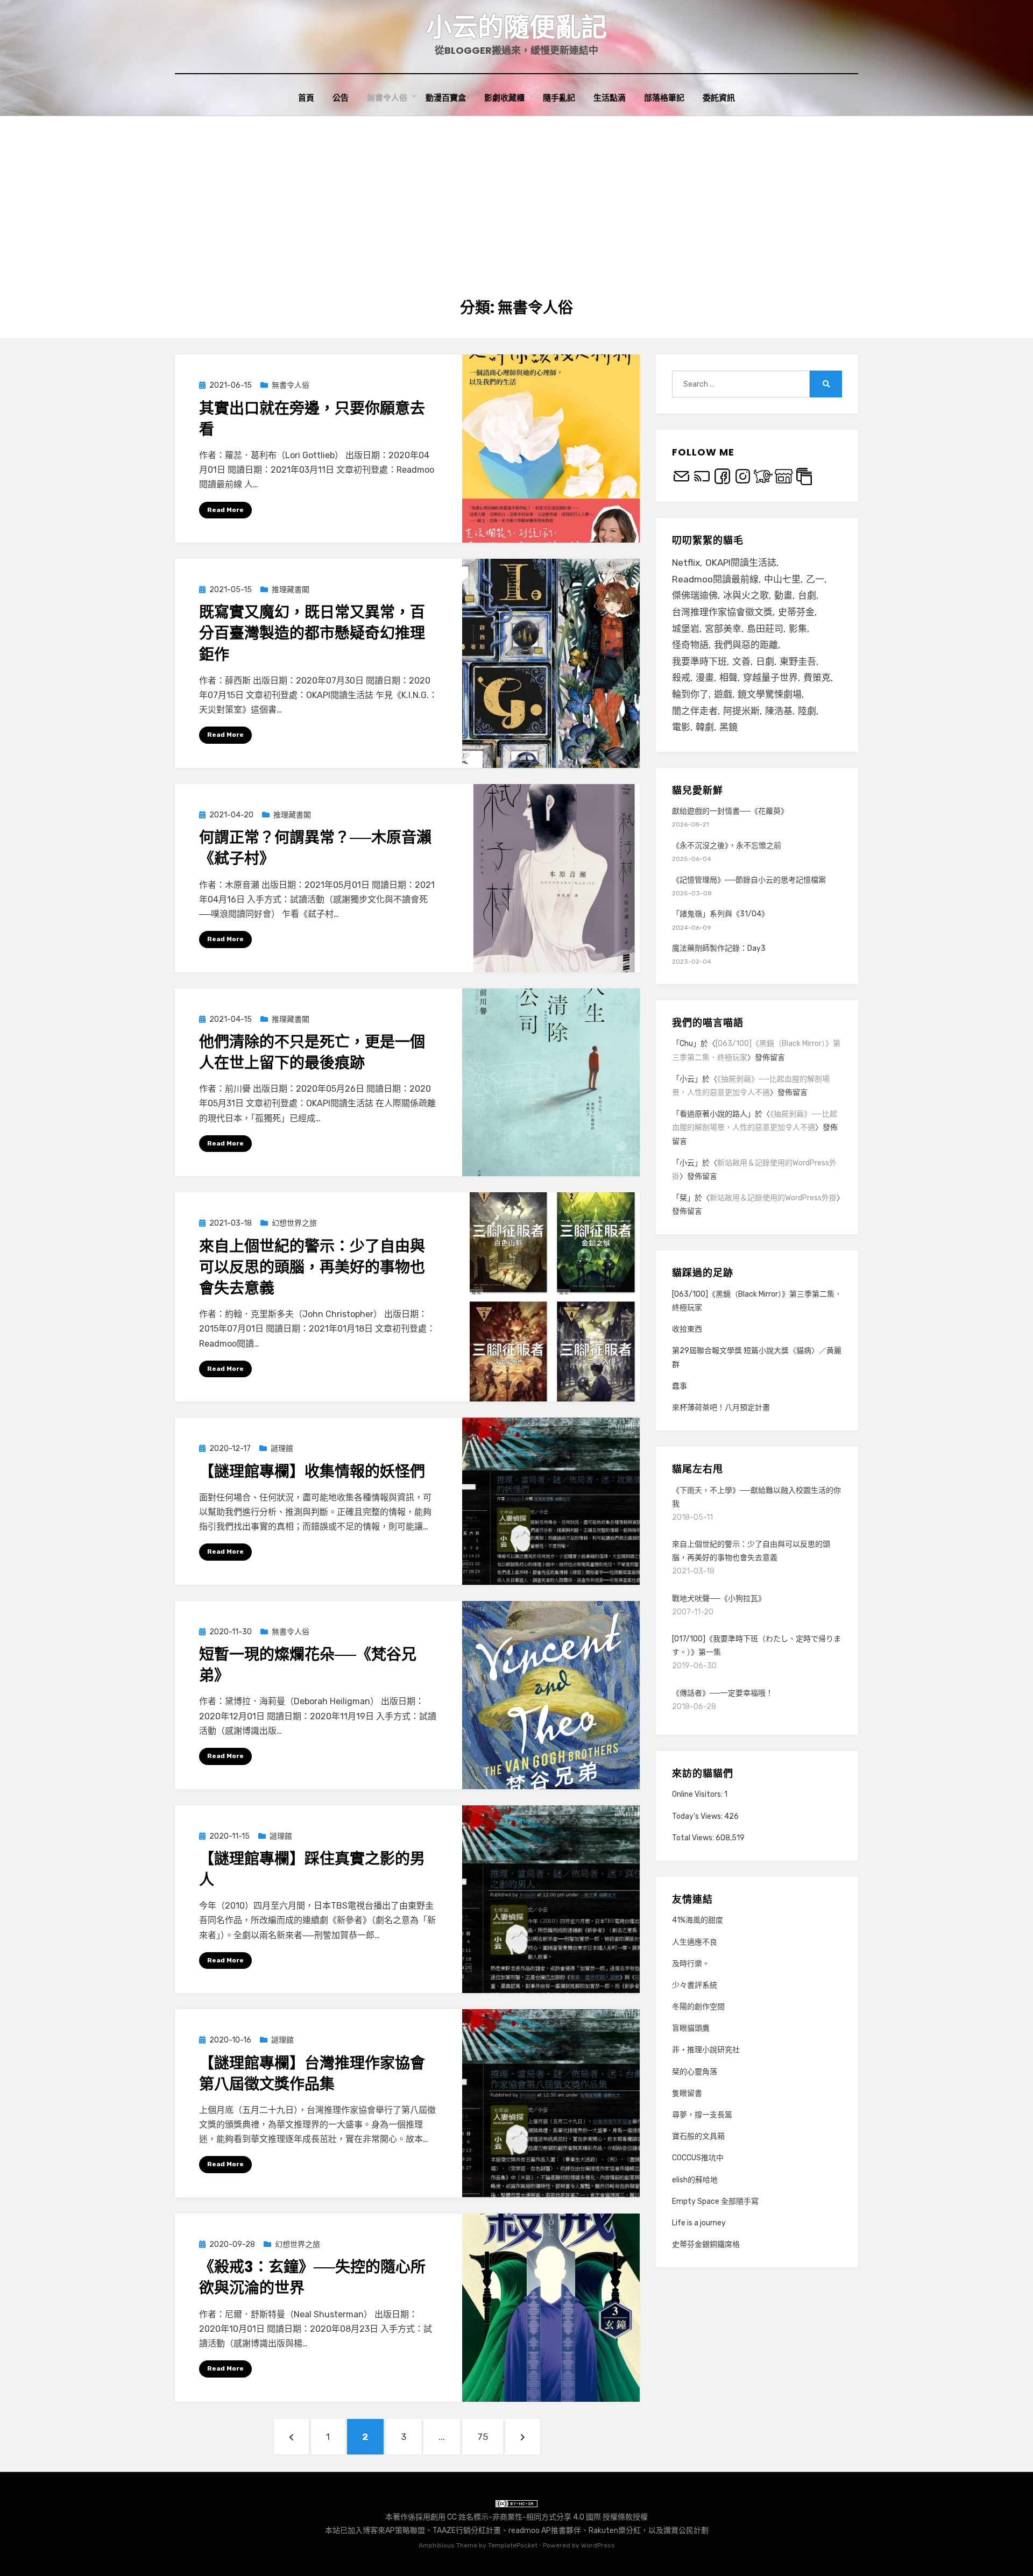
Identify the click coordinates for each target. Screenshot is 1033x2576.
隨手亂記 (559, 98)
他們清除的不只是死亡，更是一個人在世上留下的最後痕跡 (312, 1052)
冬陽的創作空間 (698, 2007)
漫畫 (705, 678)
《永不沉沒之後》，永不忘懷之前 (727, 846)
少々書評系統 (695, 1985)
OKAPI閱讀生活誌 (741, 563)
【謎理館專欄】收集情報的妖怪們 (312, 1472)
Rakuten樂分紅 (615, 2531)
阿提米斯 (741, 711)
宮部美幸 (723, 629)
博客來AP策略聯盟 (394, 2531)
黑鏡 (728, 727)
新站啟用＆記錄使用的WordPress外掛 (773, 1198)
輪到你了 (690, 694)
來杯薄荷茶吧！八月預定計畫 (721, 1408)
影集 (798, 629)
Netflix (686, 563)
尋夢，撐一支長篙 (702, 2115)
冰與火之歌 (746, 595)
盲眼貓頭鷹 (691, 2028)
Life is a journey (699, 2223)
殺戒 (681, 678)
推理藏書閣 (291, 590)
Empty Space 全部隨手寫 (715, 2201)
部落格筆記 (664, 98)
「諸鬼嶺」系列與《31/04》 (720, 914)
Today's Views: (698, 1816)
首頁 (306, 98)
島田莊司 (765, 629)
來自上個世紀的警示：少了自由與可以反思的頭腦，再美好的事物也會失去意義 (312, 1267)
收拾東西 (687, 1329)
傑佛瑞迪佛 (695, 595)
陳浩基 (779, 711)
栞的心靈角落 (695, 2072)
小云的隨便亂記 (516, 27)
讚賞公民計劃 (686, 2531)
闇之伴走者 (695, 711)
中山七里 (782, 579)
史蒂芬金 (796, 612)
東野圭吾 (798, 661)
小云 (687, 1079)
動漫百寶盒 (446, 98)
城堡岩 (686, 629)
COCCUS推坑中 (698, 2158)
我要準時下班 (699, 661)
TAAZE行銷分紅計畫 (467, 2531)
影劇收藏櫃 (504, 98)
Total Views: (694, 1838)
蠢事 (680, 1386)
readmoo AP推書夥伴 (545, 2531)
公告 (341, 98)
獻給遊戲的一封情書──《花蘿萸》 (730, 811)
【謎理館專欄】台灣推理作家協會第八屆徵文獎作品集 (312, 2074)
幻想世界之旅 (294, 1223)
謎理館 (282, 1449)
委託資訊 (719, 98)
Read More (225, 510)
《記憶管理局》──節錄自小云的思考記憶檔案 (749, 880)
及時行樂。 (691, 1964)
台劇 (807, 595)
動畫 (783, 595)
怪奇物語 (690, 645)
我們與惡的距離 (746, 645)
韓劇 (705, 727)
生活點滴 (610, 98)
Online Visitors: (698, 1794)
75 (488, 2436)
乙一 (815, 579)
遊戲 (723, 694)
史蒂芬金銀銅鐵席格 (706, 2244)
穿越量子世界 (770, 678)
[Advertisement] (516, 197)
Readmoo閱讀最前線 (715, 579)
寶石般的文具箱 (698, 2136)
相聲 (728, 678)
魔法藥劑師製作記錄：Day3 (719, 948)
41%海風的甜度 (698, 1920)
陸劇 (807, 711)
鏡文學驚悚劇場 (770, 694)
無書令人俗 (387, 98)
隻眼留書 (687, 2093)
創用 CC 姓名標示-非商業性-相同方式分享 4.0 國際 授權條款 (532, 2517)
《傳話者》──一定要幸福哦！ (723, 1693)
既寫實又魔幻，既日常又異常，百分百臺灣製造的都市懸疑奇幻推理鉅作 (312, 633)
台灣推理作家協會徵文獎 (722, 612)
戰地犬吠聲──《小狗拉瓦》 (719, 1599)
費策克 (817, 678)
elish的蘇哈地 (695, 2180)
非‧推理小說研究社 (706, 2050)
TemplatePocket (513, 2545)
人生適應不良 (695, 1942)
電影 (681, 727)
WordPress (598, 2545)
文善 (741, 661)
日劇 (765, 661)
